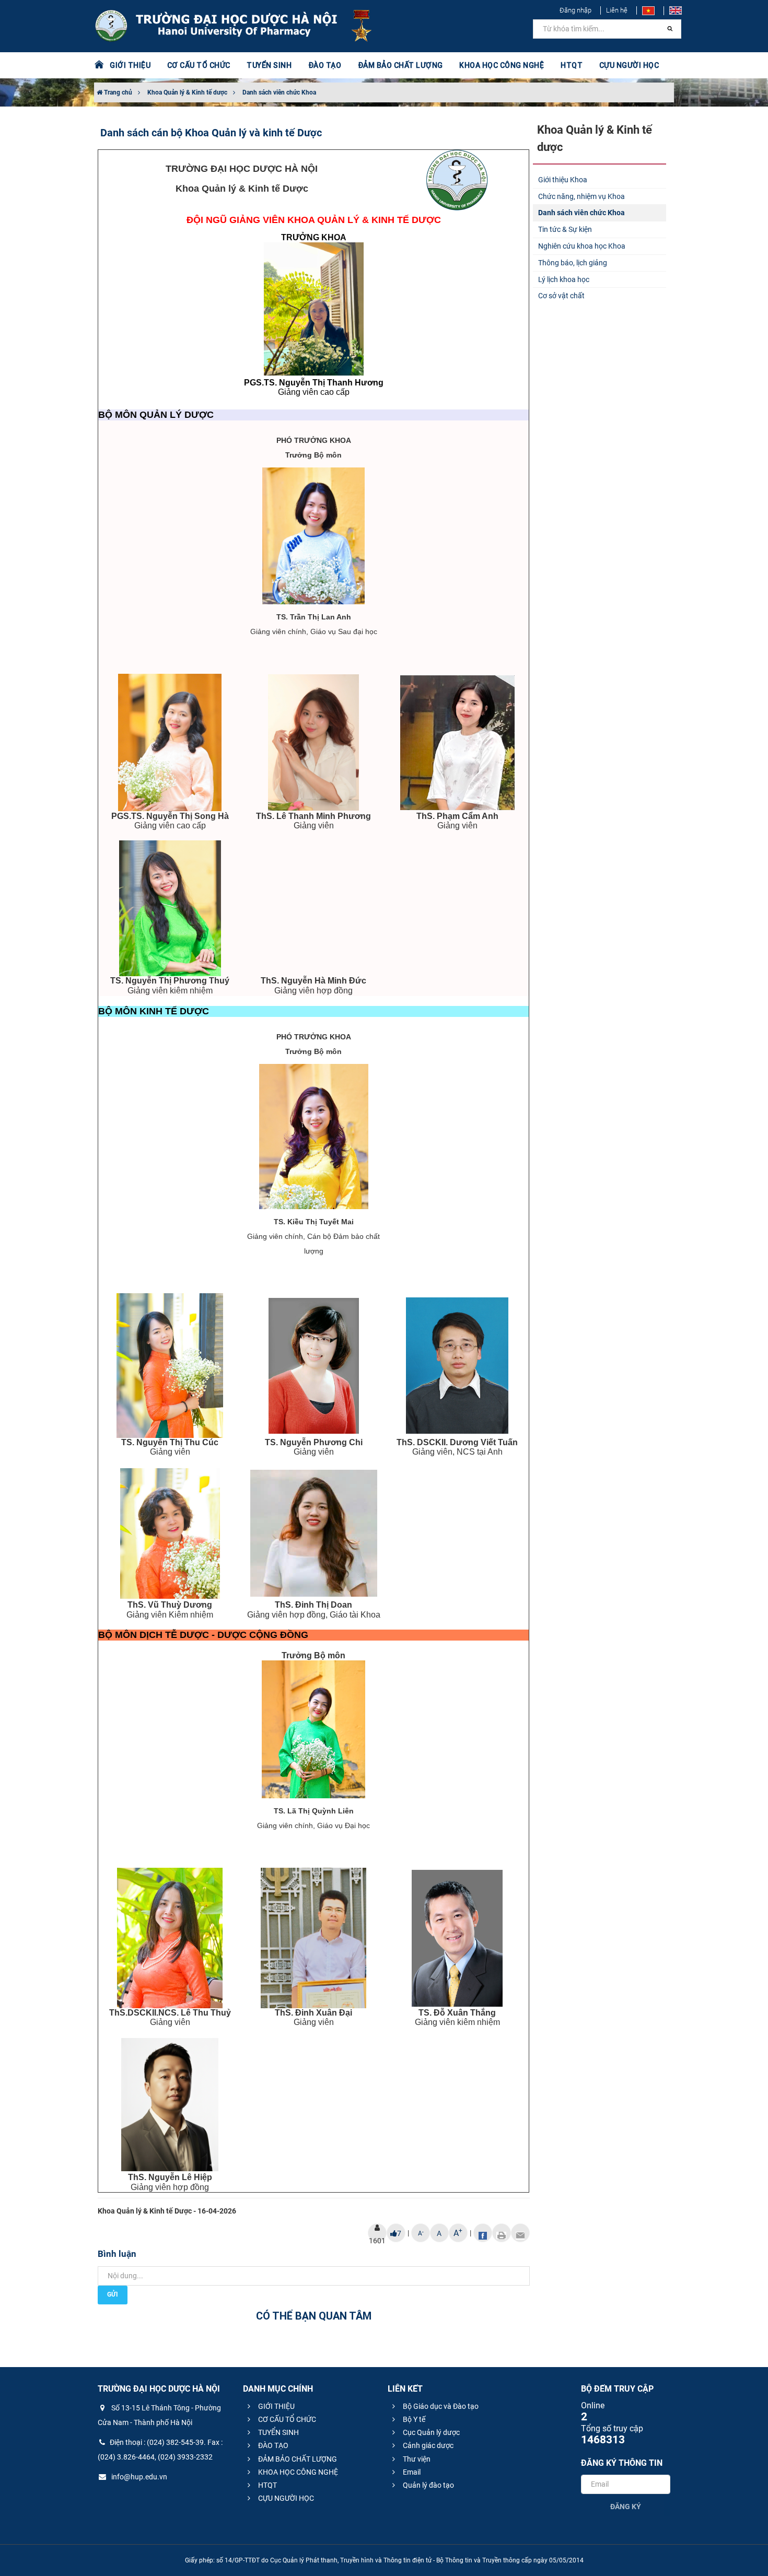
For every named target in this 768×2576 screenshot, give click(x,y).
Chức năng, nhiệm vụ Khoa (581, 196)
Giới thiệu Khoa (563, 180)
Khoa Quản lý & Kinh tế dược (187, 92)
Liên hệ (617, 10)
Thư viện (416, 2459)
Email (411, 2472)
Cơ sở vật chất (561, 296)
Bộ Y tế (413, 2419)
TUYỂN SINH (269, 65)
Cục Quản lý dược (430, 2432)
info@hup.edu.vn (138, 2477)
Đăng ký (626, 2507)
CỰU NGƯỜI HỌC (285, 2498)
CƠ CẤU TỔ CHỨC (286, 2419)
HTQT (267, 2485)
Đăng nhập (575, 10)
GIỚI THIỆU (276, 2406)
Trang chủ (117, 92)
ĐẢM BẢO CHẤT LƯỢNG (297, 2459)
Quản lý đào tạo (428, 2485)
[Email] (520, 2233)
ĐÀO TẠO (272, 2445)
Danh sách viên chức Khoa (279, 92)
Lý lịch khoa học (564, 279)
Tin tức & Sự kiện (565, 229)
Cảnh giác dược (427, 2445)
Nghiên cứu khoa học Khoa (582, 246)
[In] (502, 2233)
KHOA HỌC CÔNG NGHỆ (297, 2472)
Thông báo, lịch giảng (573, 263)
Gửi (113, 2294)
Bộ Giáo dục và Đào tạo (440, 2406)
